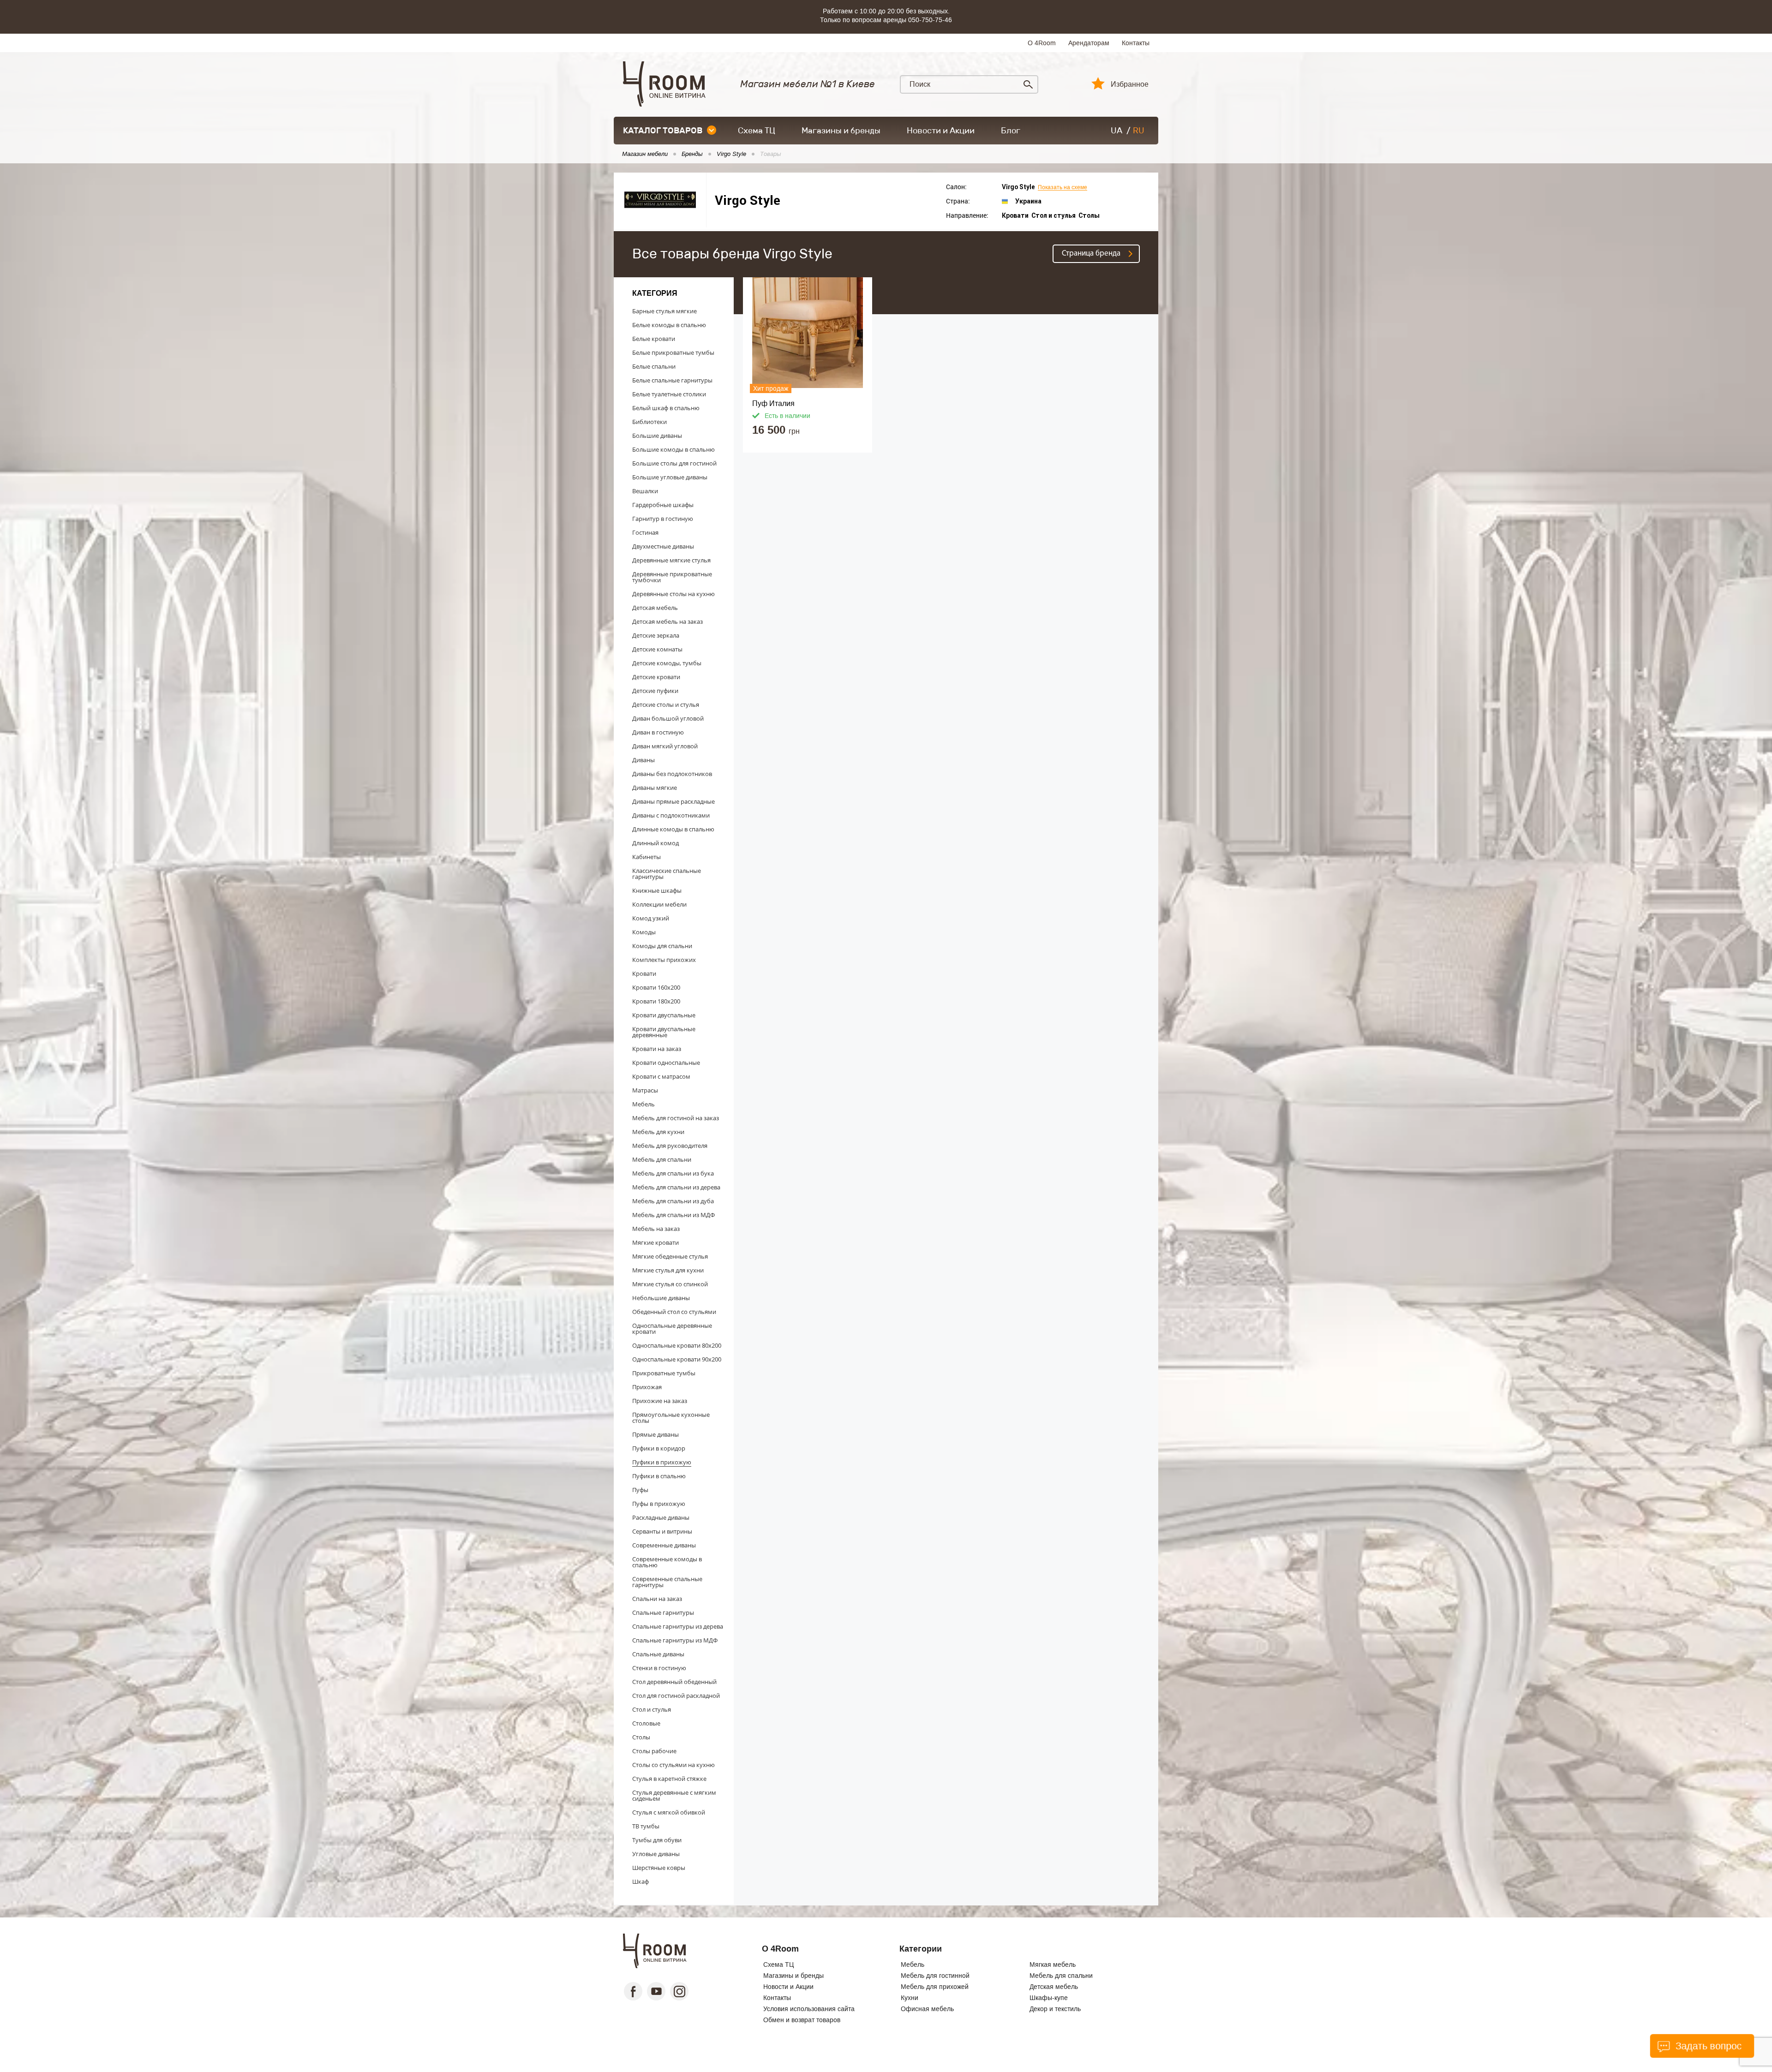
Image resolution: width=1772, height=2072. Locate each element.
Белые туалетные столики (669, 394)
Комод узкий (651, 918)
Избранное (1130, 84)
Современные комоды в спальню (667, 1562)
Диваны (644, 760)
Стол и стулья (652, 1709)
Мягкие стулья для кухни (668, 1270)
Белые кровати (654, 339)
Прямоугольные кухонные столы (671, 1418)
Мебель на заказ (656, 1229)
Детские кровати (656, 677)
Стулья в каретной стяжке (669, 1779)
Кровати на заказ (657, 1049)
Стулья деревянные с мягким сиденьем (674, 1795)
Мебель (644, 1104)
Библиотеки (650, 422)
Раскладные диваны (661, 1517)
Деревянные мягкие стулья (671, 560)
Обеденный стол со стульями (674, 1312)
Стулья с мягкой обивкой (669, 1812)
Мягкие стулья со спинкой (670, 1284)
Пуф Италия (773, 403)
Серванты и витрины (662, 1531)
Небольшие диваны (661, 1298)
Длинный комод (656, 843)
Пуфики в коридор (659, 1448)
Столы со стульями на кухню (673, 1765)
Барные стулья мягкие (664, 311)
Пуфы (640, 1490)
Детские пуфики (655, 691)
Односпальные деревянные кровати (672, 1329)
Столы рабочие (654, 1751)
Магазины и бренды (841, 131)
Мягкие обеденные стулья (670, 1256)
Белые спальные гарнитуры (672, 380)
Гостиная (645, 532)
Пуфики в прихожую (662, 1462)
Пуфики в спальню (659, 1476)
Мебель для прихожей (935, 1987)
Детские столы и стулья (666, 705)
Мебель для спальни (662, 1159)
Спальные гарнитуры (663, 1612)
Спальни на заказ (657, 1599)
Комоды (644, 932)
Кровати (644, 973)
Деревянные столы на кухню (673, 594)
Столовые (646, 1723)
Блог (1011, 131)
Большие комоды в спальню (673, 449)
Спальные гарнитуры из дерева (678, 1626)
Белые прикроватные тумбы (673, 352)
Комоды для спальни (662, 946)
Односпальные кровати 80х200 (677, 1345)
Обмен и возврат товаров (802, 2020)
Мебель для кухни (658, 1132)
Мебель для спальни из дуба (673, 1201)
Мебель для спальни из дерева (676, 1187)
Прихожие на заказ (660, 1401)
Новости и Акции (941, 131)
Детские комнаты (657, 649)
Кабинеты (647, 857)
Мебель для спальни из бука (673, 1173)
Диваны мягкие (655, 788)
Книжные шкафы (657, 890)
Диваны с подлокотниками (671, 815)
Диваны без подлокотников (672, 774)
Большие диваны (657, 436)
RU (1139, 131)
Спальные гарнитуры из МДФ (675, 1640)
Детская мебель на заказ (667, 621)
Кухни (910, 1998)
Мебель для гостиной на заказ (676, 1118)
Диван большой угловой (668, 718)
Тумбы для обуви (657, 1840)
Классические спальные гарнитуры (667, 874)
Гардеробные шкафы (663, 505)
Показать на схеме (1063, 188)
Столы (641, 1737)
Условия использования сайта (809, 2009)
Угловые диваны (656, 1854)
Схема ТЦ (757, 131)
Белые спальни (654, 366)
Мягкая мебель (1053, 1965)
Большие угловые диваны (670, 477)
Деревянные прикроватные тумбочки (672, 577)
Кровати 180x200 (656, 1001)
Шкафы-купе (1049, 1998)
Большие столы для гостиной (674, 463)
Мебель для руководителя (670, 1146)
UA (1116, 131)
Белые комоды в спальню (669, 325)
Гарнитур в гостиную (663, 519)
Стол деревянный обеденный (674, 1682)
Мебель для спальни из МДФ (673, 1215)
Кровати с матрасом (661, 1076)
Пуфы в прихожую (659, 1504)
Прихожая (647, 1387)
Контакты (1136, 43)
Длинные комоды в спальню (673, 829)
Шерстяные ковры (659, 1868)
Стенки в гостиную (659, 1668)
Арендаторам (1089, 43)
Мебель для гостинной (935, 1976)
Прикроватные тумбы (664, 1373)
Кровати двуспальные (664, 1015)
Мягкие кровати (656, 1242)
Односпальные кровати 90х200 (677, 1359)
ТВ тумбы (646, 1826)
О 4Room (1042, 43)
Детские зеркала (656, 635)
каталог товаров (663, 131)
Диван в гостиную (658, 732)
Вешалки (645, 491)
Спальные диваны (658, 1654)
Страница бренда (1091, 254)
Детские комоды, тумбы (667, 663)
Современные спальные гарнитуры (667, 1582)
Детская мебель (655, 608)
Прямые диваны (656, 1434)
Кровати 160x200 (656, 987)
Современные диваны (664, 1545)
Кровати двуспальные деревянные (664, 1032)
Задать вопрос (1707, 2046)
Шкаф (641, 1881)
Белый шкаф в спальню (666, 408)
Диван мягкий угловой (665, 746)
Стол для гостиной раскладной (676, 1696)
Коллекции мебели (659, 904)
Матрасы (645, 1090)
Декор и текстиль (1055, 2009)
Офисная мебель (927, 2009)
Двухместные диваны (663, 546)
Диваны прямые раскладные (673, 801)
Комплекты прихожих (664, 960)
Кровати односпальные (666, 1063)
